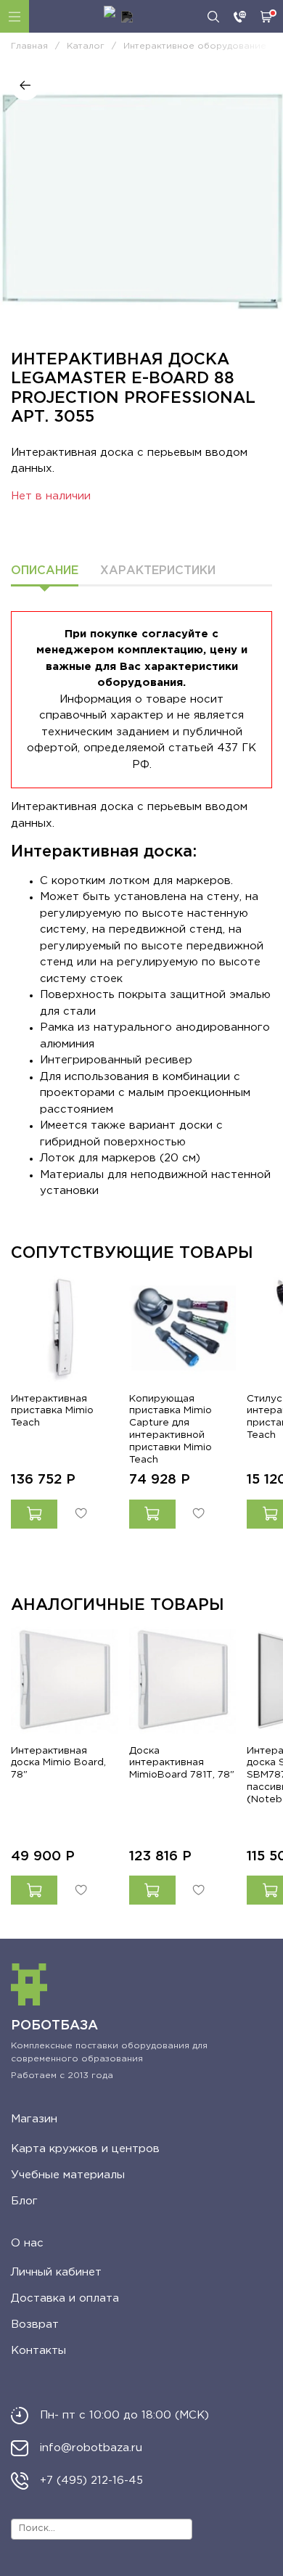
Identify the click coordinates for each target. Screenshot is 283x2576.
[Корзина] (266, 17)
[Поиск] (213, 17)
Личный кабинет (56, 2272)
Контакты (38, 2351)
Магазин (34, 2119)
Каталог (15, 16)
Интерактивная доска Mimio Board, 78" (58, 1762)
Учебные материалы (68, 2175)
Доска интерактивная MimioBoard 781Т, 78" (182, 1762)
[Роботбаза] (118, 17)
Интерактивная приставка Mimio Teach (52, 1410)
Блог (24, 2201)
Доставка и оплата (65, 2298)
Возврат (35, 2324)
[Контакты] (240, 17)
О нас (27, 2243)
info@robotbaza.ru (91, 2448)
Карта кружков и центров (85, 2149)
